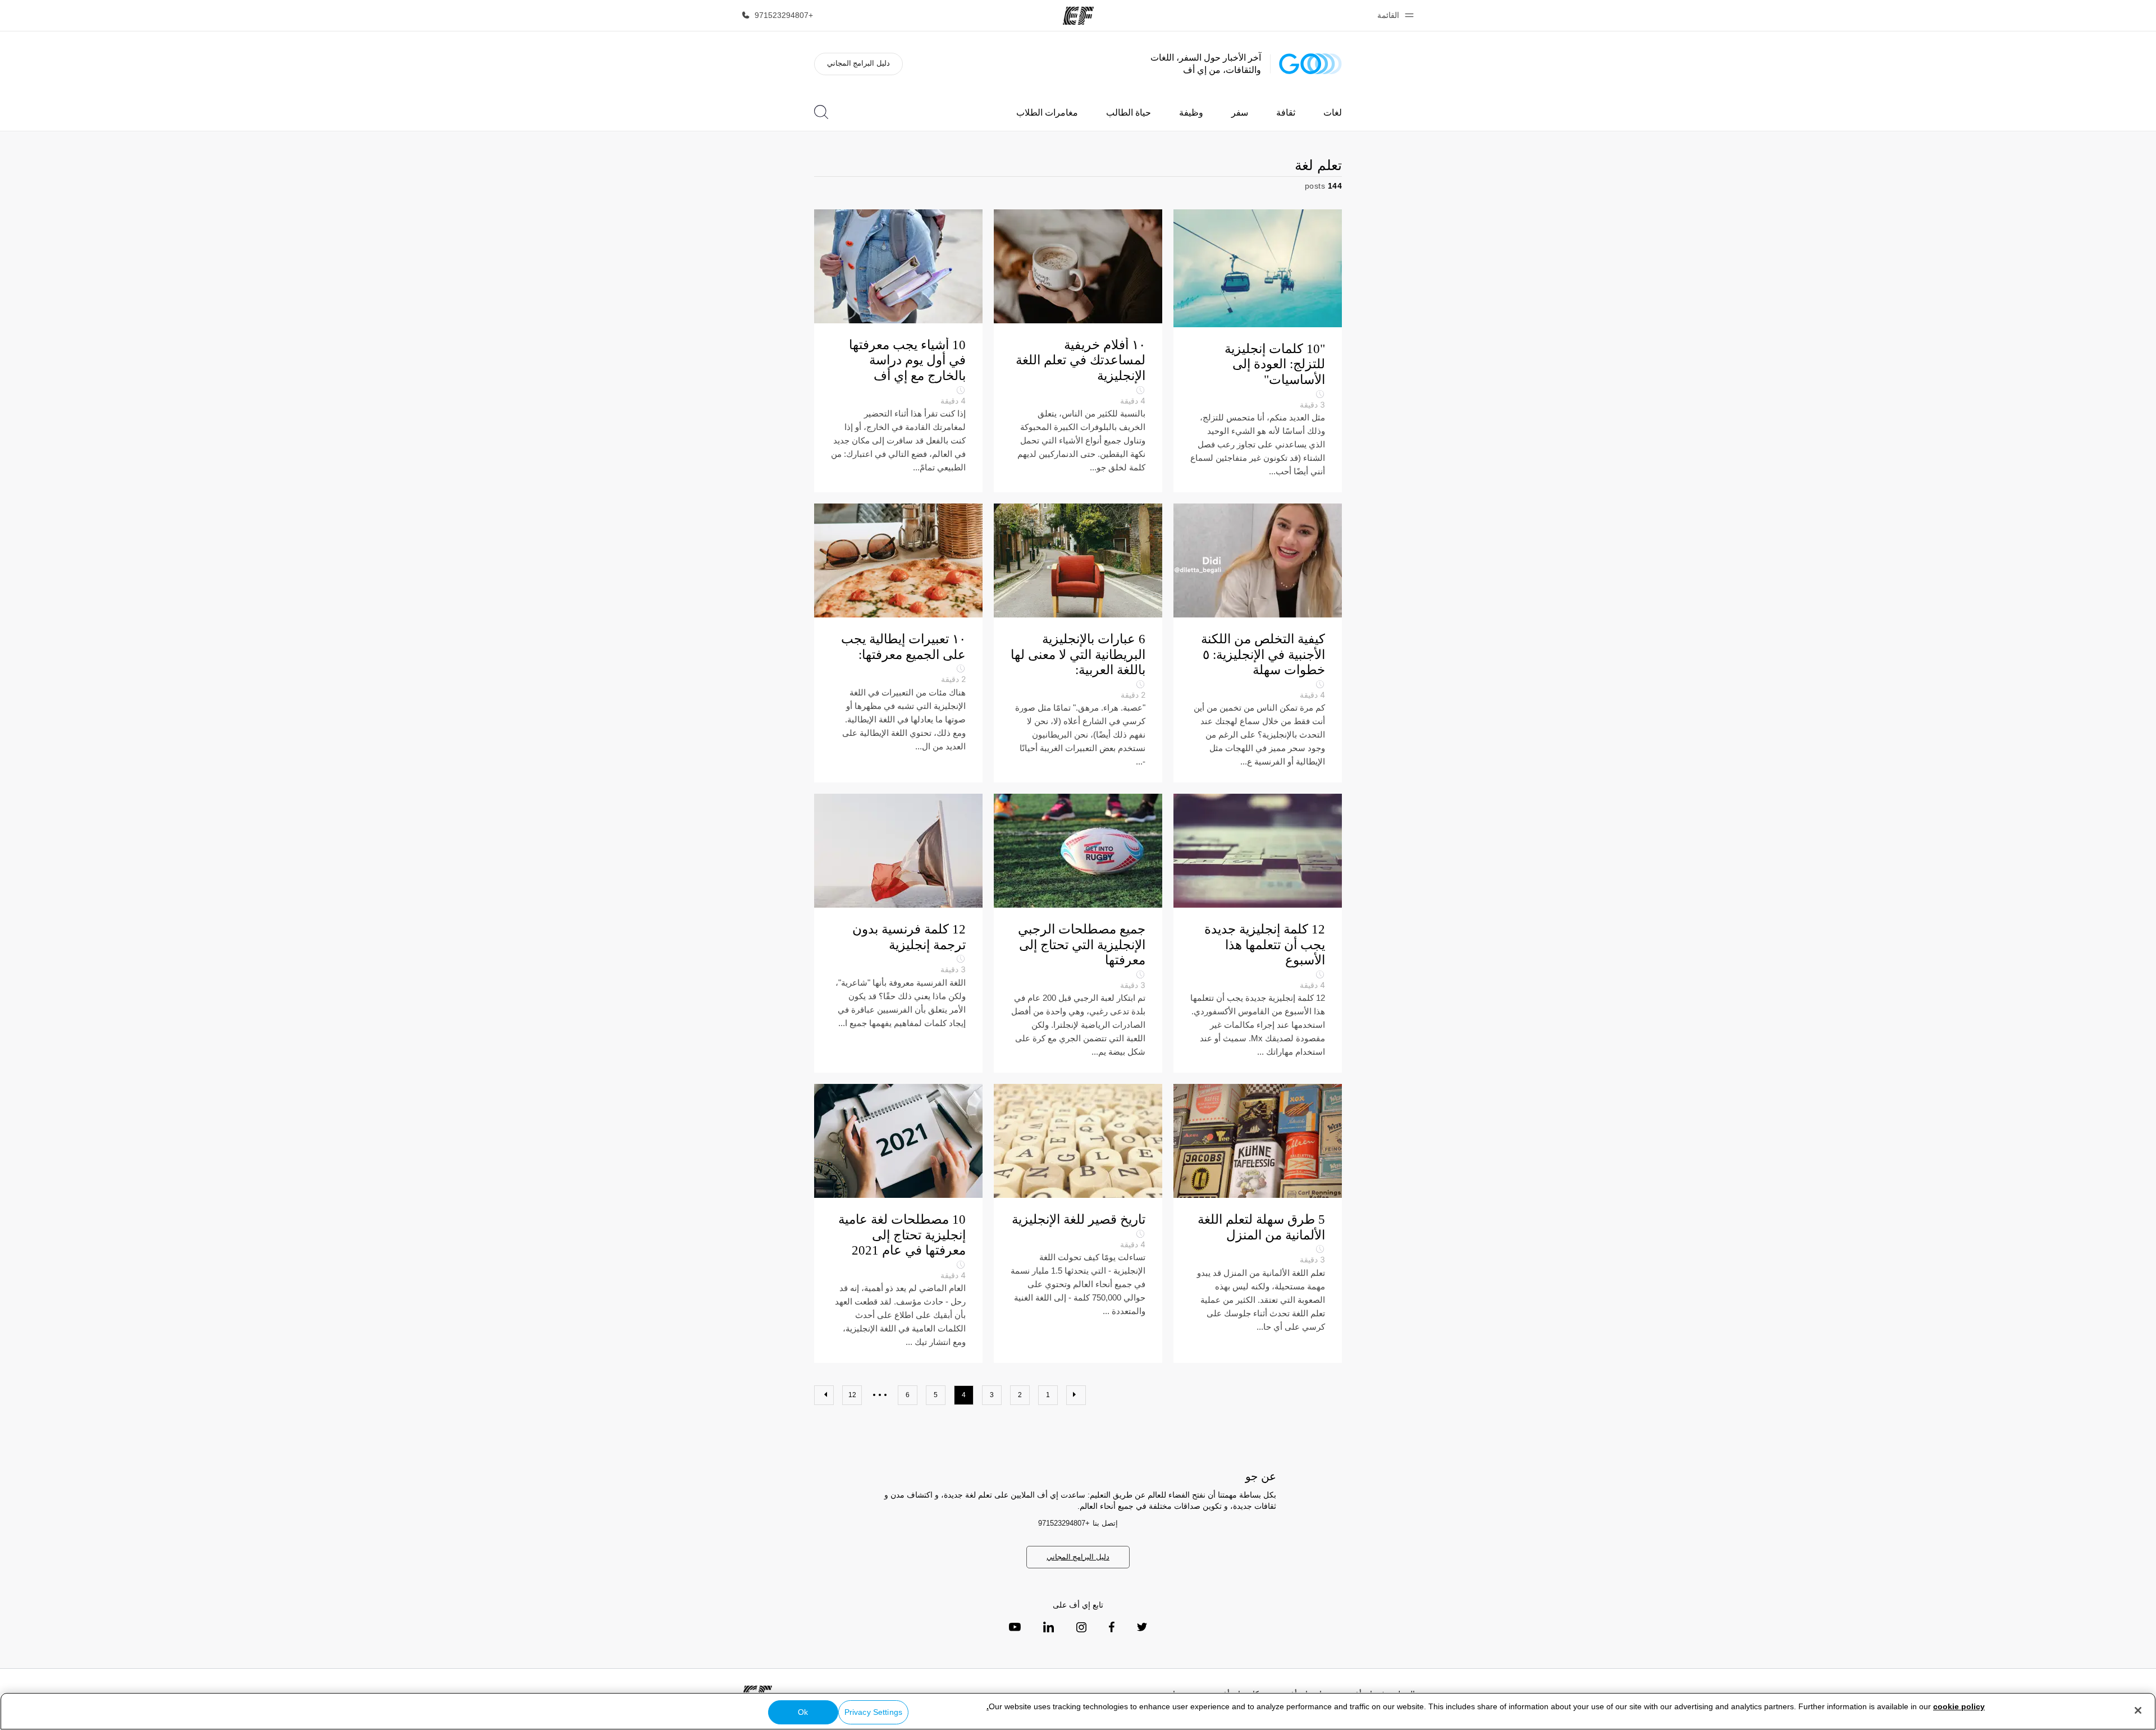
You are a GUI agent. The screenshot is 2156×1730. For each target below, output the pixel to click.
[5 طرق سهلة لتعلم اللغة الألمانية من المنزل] (1258, 1223)
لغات (1333, 113)
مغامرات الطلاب (1047, 113)
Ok (803, 1712)
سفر (1240, 113)
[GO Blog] (1310, 64)
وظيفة (1191, 113)
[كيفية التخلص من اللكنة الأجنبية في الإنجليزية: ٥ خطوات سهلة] (1258, 643)
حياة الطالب (1129, 113)
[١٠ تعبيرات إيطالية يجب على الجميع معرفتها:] (898, 643)
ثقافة (1286, 113)
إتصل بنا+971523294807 (1078, 1523)
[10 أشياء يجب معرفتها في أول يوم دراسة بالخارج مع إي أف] (898, 351)
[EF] (1078, 16)
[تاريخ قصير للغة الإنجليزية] (1078, 1223)
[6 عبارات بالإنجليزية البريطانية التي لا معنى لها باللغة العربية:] (1078, 643)
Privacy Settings (873, 1712)
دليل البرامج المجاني (858, 63)
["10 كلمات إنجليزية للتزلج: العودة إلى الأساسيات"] (1258, 351)
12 (852, 1395)
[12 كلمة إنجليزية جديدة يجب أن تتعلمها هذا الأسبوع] (1258, 933)
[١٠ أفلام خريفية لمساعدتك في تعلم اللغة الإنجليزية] (1078, 351)
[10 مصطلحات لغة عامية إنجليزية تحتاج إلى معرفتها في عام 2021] (898, 1223)
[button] (1394, 15)
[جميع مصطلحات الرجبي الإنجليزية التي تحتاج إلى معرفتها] (1078, 933)
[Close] (2138, 1710)
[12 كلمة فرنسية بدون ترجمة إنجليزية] (898, 933)
